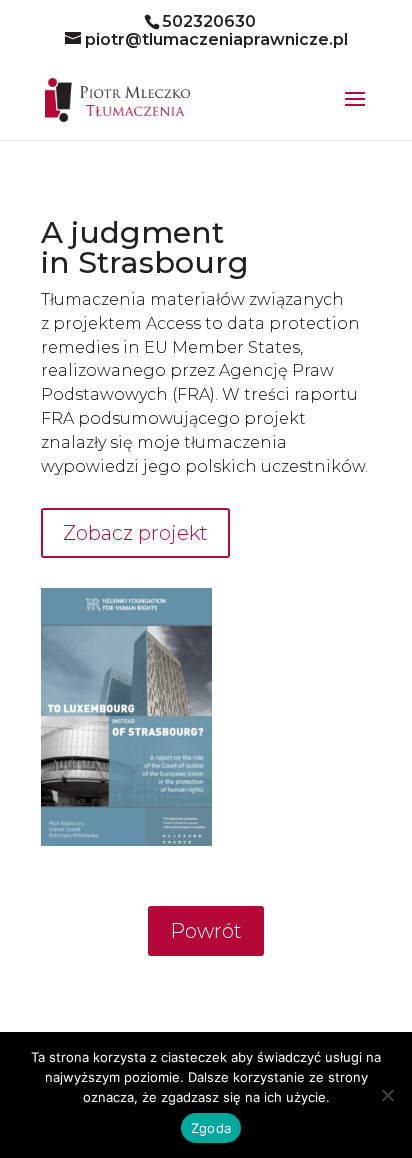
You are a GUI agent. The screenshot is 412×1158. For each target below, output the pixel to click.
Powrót (206, 931)
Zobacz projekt (135, 533)
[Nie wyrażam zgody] (387, 1095)
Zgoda (211, 1128)
